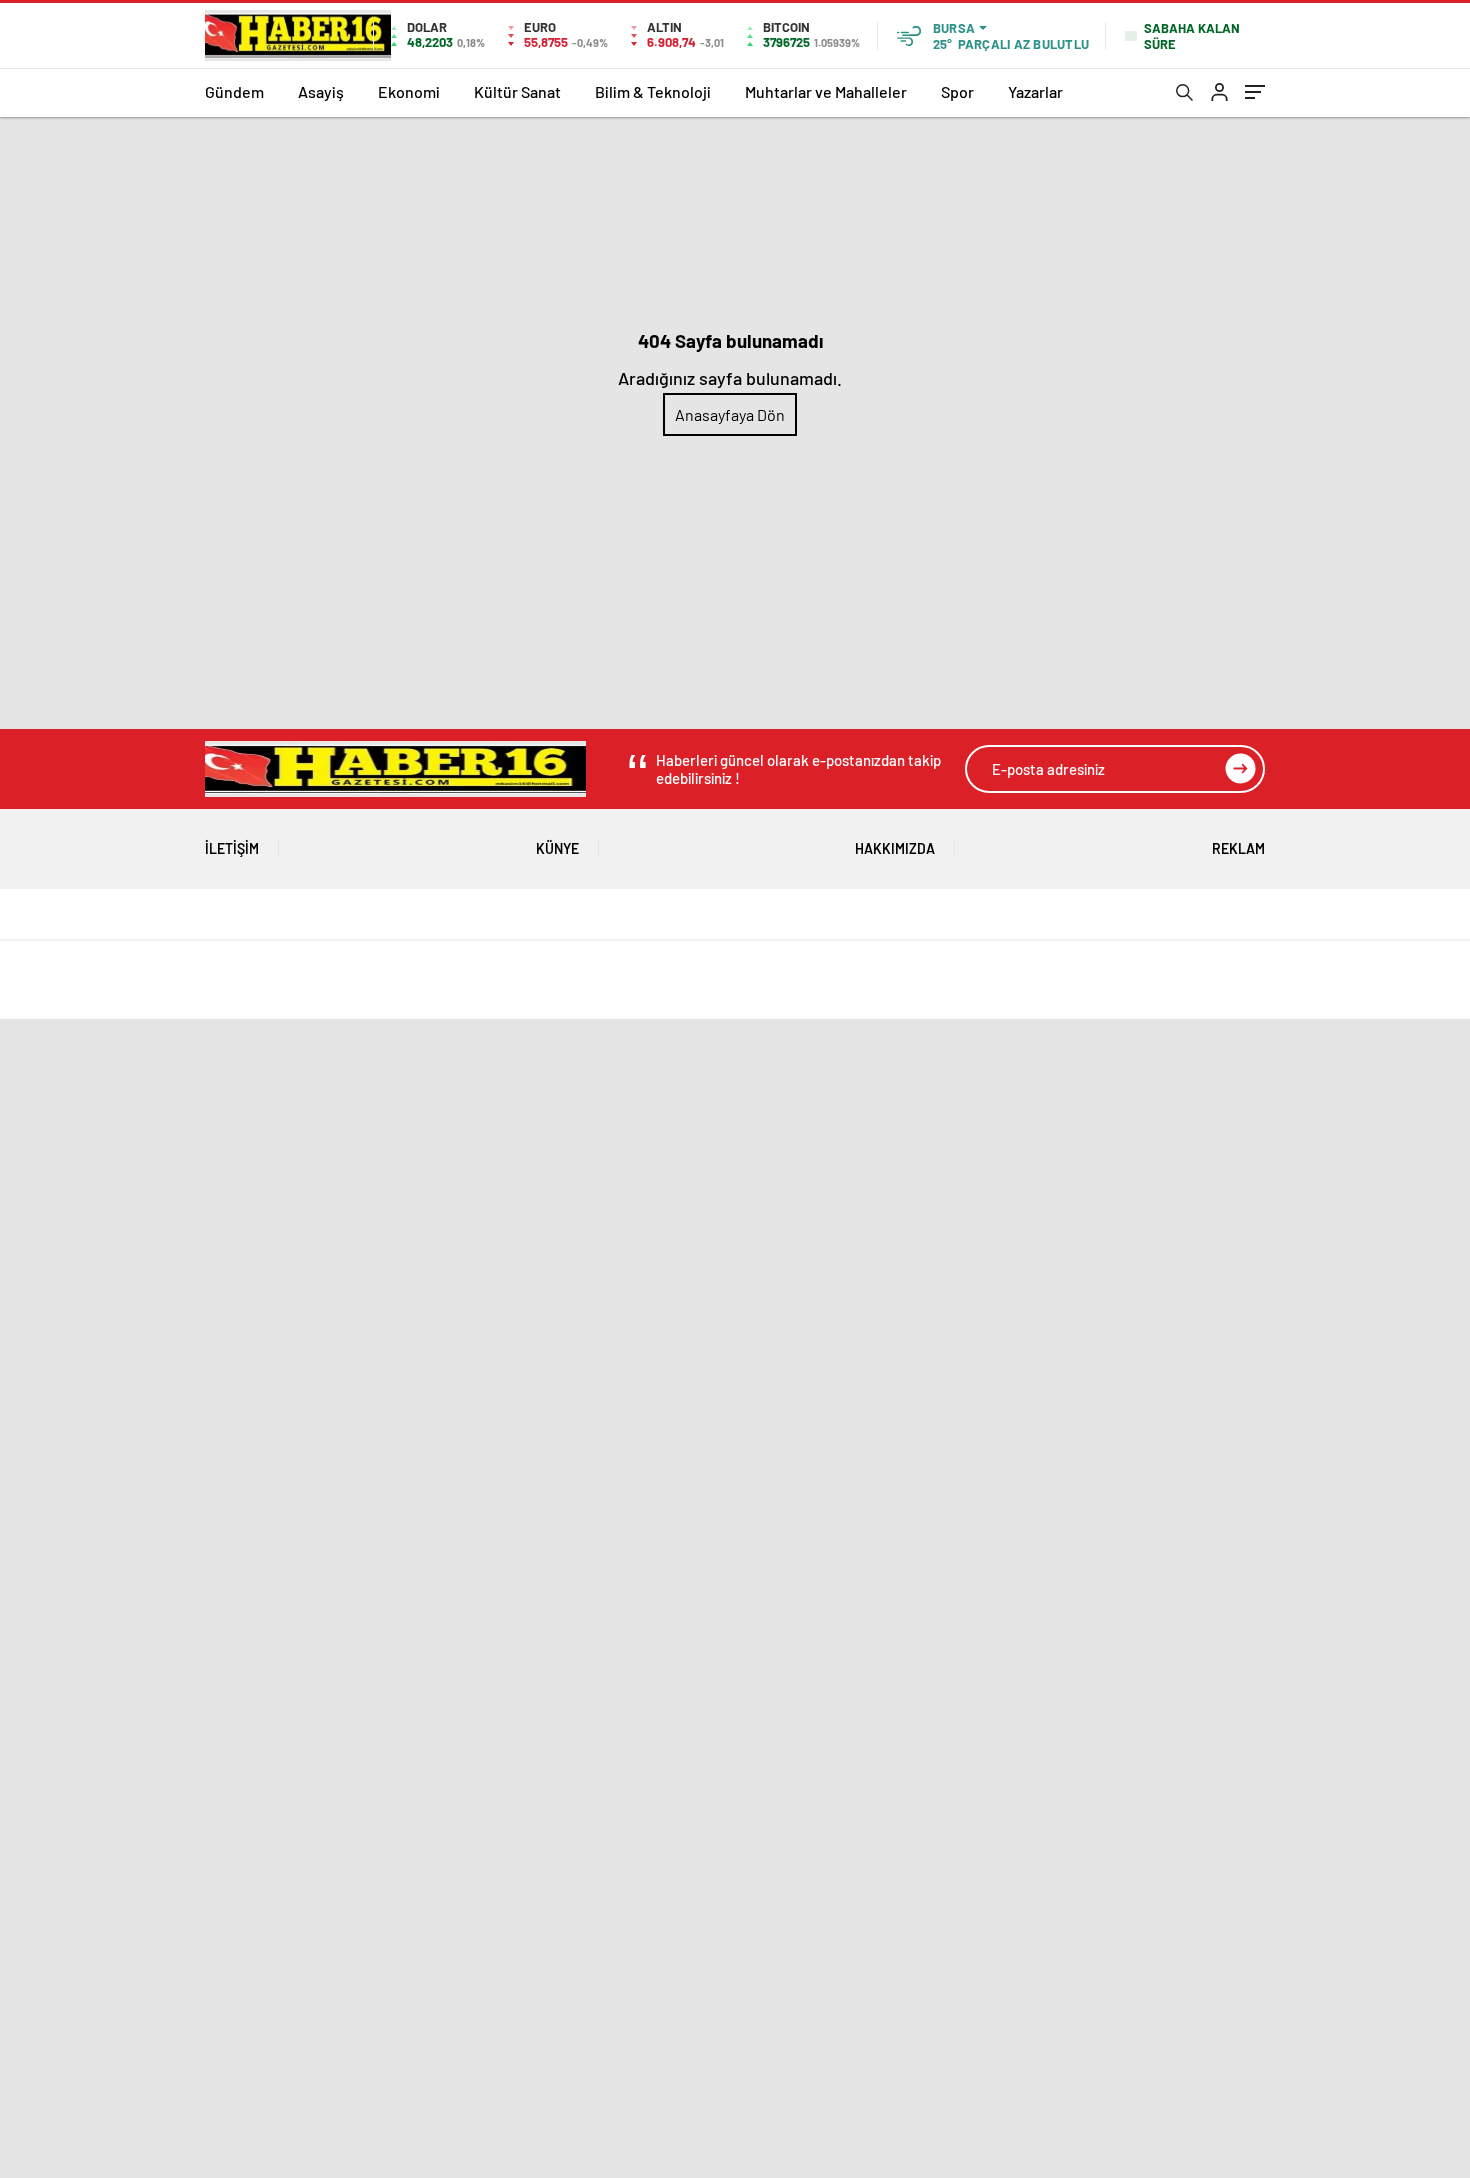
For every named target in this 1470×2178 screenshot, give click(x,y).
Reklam (1238, 848)
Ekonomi (409, 91)
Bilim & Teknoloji (653, 91)
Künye (557, 848)
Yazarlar (1035, 91)
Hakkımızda (895, 848)
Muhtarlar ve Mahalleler (826, 91)
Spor (957, 91)
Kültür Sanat (517, 91)
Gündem (234, 91)
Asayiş (321, 91)
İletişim (232, 848)
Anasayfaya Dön (730, 414)
